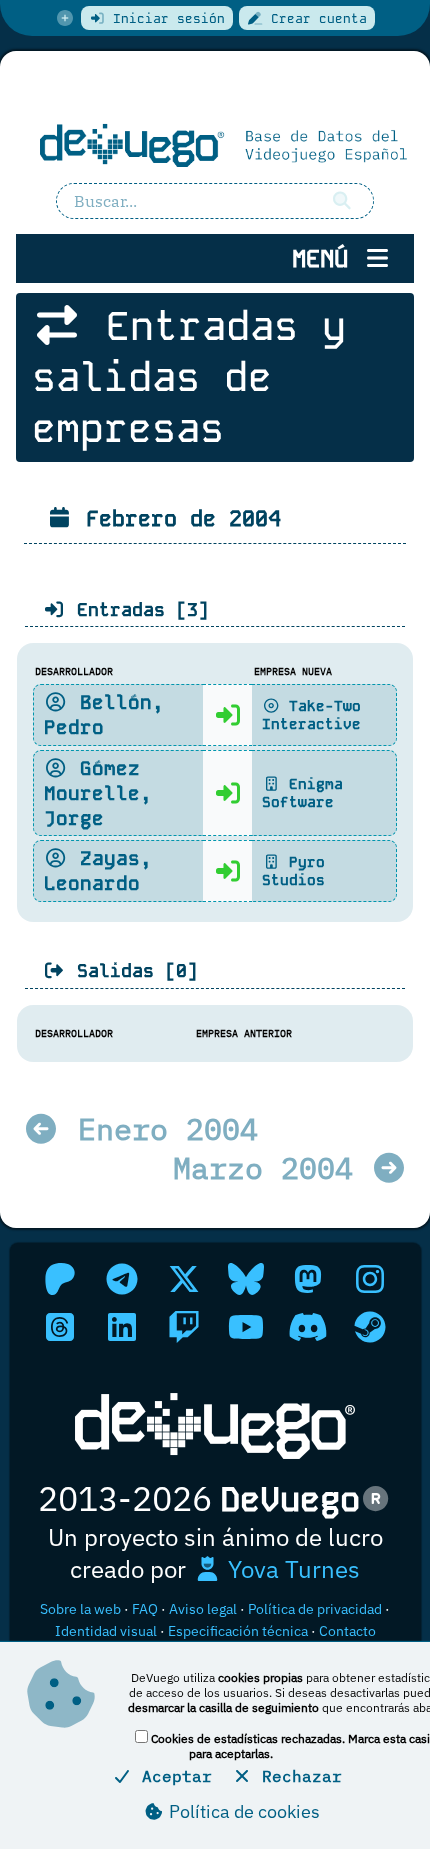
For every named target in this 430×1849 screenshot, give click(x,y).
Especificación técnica (238, 1631)
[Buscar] (343, 201)
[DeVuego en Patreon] (60, 1279)
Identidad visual (106, 1631)
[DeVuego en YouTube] (246, 1327)
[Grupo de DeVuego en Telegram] (122, 1279)
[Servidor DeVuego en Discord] (308, 1327)
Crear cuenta (315, 18)
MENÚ (327, 258)
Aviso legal (203, 1609)
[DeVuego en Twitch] (184, 1327)
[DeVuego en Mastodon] (308, 1279)
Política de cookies (242, 1811)
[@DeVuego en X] (184, 1279)
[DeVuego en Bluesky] (246, 1279)
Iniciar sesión (165, 18)
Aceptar (172, 1776)
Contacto (347, 1631)
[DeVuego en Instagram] (370, 1279)
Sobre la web (80, 1609)
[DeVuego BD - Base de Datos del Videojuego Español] (215, 144)
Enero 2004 (159, 1128)
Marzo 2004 (272, 1167)
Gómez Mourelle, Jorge (98, 793)
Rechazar (297, 1776)
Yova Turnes (291, 1569)
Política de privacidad (315, 1609)
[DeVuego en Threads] (60, 1327)
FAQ (145, 1609)
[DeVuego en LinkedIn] (122, 1327)
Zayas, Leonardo (98, 871)
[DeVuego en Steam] (370, 1327)
